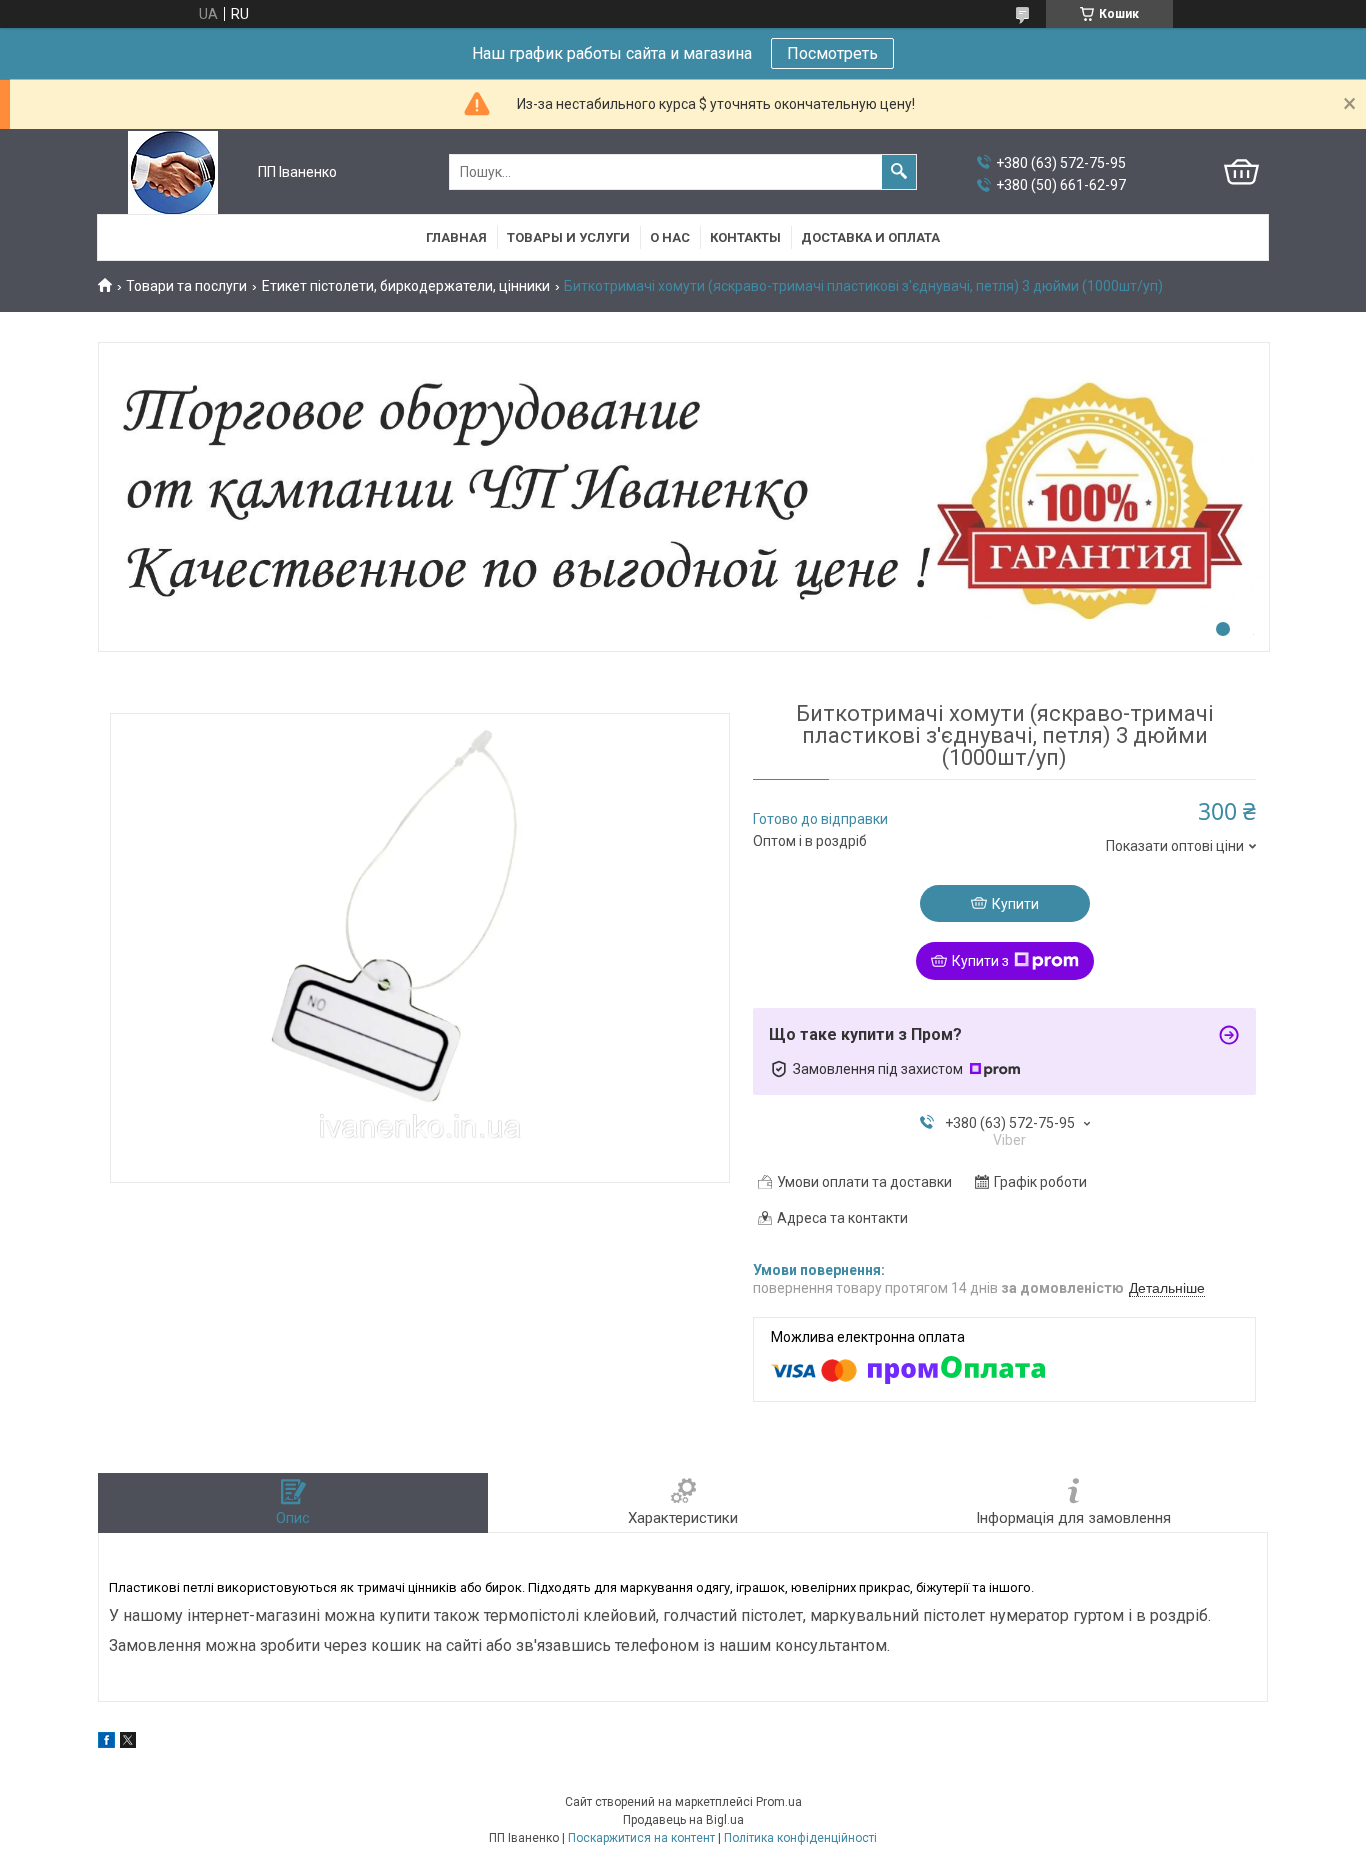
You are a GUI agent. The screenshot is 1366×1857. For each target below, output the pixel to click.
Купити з (980, 961)
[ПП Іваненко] (173, 172)
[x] (128, 1743)
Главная (456, 237)
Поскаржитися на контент (641, 1838)
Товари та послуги (186, 286)
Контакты (745, 237)
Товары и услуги (568, 237)
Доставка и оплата (870, 237)
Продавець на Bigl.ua (683, 1820)
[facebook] (106, 1743)
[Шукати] (899, 172)
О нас (670, 237)
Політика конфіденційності (800, 1838)
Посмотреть (832, 53)
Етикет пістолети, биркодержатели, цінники (406, 286)
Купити (1015, 904)
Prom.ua (779, 1802)
